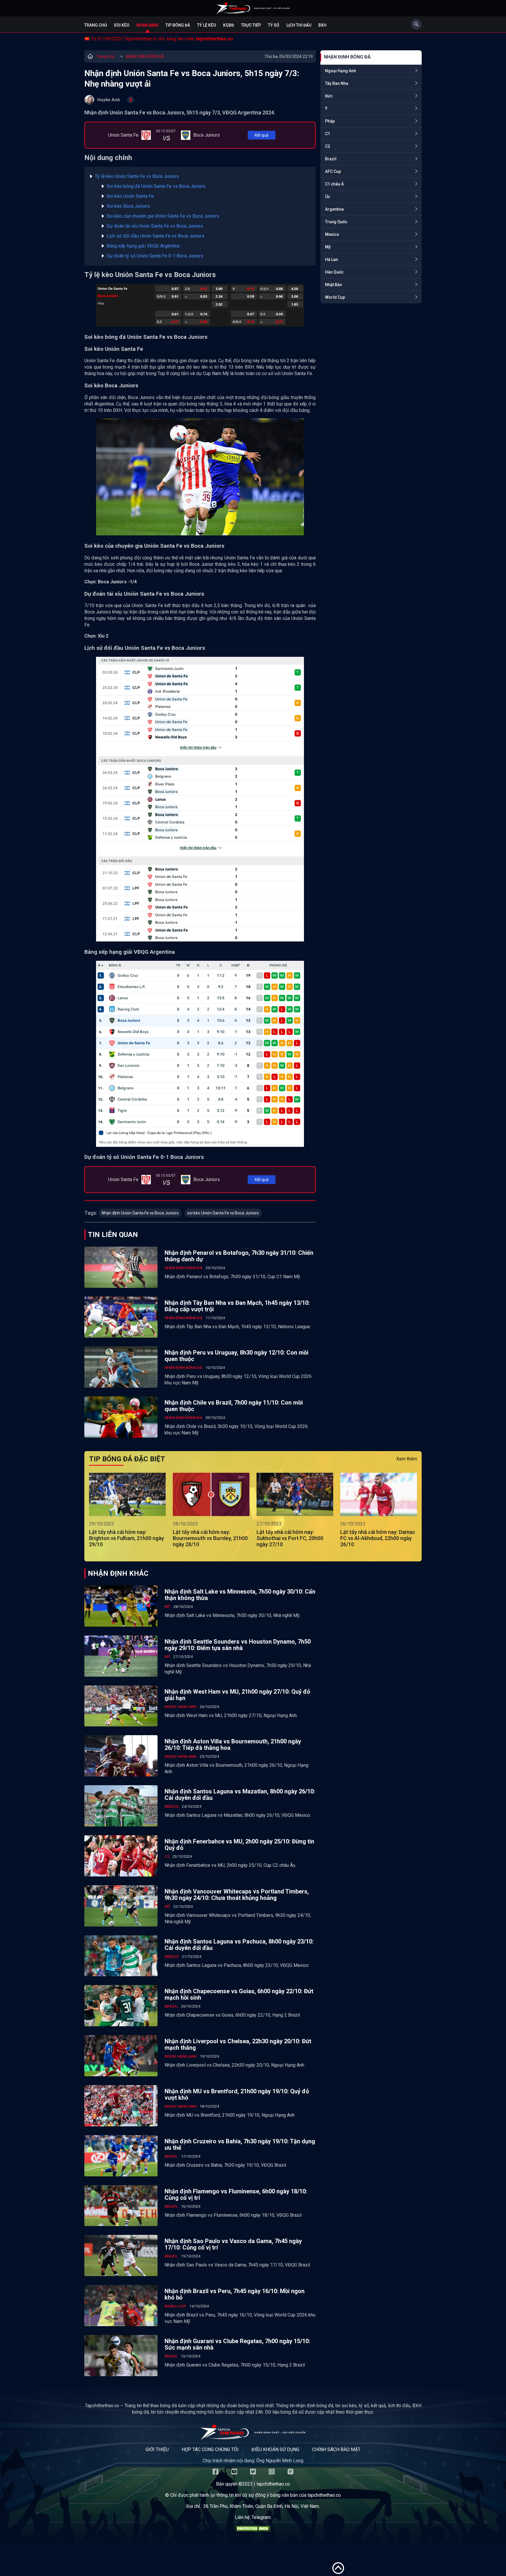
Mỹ (328, 247)
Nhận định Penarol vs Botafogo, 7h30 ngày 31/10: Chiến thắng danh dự (239, 1256)
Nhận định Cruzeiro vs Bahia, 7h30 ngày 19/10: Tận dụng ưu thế (240, 2144)
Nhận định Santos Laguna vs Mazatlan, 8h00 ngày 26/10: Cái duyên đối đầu (240, 1795)
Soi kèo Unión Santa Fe (130, 196)
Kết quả (262, 135)
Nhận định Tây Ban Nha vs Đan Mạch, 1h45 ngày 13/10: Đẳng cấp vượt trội (237, 1306)
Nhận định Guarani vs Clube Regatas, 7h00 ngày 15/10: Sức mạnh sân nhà (237, 2344)
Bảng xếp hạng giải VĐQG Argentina (143, 246)
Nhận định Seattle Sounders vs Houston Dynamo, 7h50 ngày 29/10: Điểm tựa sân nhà (238, 1645)
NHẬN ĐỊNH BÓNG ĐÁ (145, 56)
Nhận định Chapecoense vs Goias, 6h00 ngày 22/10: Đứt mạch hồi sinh (239, 1994)
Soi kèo (122, 25)
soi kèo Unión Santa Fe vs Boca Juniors (223, 1213)
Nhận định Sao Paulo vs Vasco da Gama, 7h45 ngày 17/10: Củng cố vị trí (233, 2244)
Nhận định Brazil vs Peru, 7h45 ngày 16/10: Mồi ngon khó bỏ (235, 2294)
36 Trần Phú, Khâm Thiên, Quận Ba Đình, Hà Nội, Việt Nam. (261, 2506)
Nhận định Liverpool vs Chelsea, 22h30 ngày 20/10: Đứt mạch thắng (238, 2044)
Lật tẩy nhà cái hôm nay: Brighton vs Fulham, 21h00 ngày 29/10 (126, 1538)
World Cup (335, 297)
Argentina (334, 209)
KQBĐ (229, 25)
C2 (328, 146)
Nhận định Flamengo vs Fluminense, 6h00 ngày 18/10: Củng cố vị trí (236, 2195)
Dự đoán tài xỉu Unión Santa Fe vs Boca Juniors (155, 226)
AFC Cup (333, 171)
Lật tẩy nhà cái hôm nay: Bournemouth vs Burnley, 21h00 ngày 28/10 (210, 1538)
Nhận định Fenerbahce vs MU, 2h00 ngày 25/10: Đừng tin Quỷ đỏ (239, 1845)
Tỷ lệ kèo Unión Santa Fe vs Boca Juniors (137, 176)
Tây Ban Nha (337, 83)
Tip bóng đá (178, 25)
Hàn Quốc (334, 272)
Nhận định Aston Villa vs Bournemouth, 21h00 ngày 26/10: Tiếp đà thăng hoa (233, 1745)
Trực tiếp (251, 25)
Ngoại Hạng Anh (341, 71)
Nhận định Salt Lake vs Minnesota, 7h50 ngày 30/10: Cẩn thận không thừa (240, 1595)
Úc (328, 197)
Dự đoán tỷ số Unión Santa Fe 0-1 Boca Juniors (155, 256)
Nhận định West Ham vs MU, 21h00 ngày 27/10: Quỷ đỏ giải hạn (237, 1695)
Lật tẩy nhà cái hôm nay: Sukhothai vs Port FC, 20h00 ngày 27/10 (290, 1538)
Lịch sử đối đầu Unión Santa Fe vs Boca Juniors (155, 236)
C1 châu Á (334, 184)
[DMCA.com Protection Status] (253, 2530)
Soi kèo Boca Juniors (128, 206)
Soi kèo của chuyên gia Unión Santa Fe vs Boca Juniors (163, 216)
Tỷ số (274, 25)
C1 (328, 134)
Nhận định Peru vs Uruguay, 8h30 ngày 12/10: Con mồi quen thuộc (236, 1356)
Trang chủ (96, 25)
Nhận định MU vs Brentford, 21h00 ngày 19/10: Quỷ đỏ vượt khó (237, 2094)
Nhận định (147, 25)
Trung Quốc (336, 222)
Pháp (330, 121)
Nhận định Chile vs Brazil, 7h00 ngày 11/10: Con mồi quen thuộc (234, 1406)
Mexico (332, 234)
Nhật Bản (334, 285)
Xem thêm (407, 1459)
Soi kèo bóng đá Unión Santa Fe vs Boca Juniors (156, 186)
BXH (322, 25)
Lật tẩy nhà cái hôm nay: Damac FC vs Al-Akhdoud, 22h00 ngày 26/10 (378, 1538)
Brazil (331, 159)
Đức (329, 96)
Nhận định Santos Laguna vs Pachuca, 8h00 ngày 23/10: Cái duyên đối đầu (239, 1945)
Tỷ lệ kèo (207, 25)
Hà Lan (331, 260)
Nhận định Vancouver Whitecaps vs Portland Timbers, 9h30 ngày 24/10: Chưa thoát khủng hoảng (237, 1895)
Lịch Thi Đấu (299, 25)
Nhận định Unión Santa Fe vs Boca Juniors (140, 1213)
